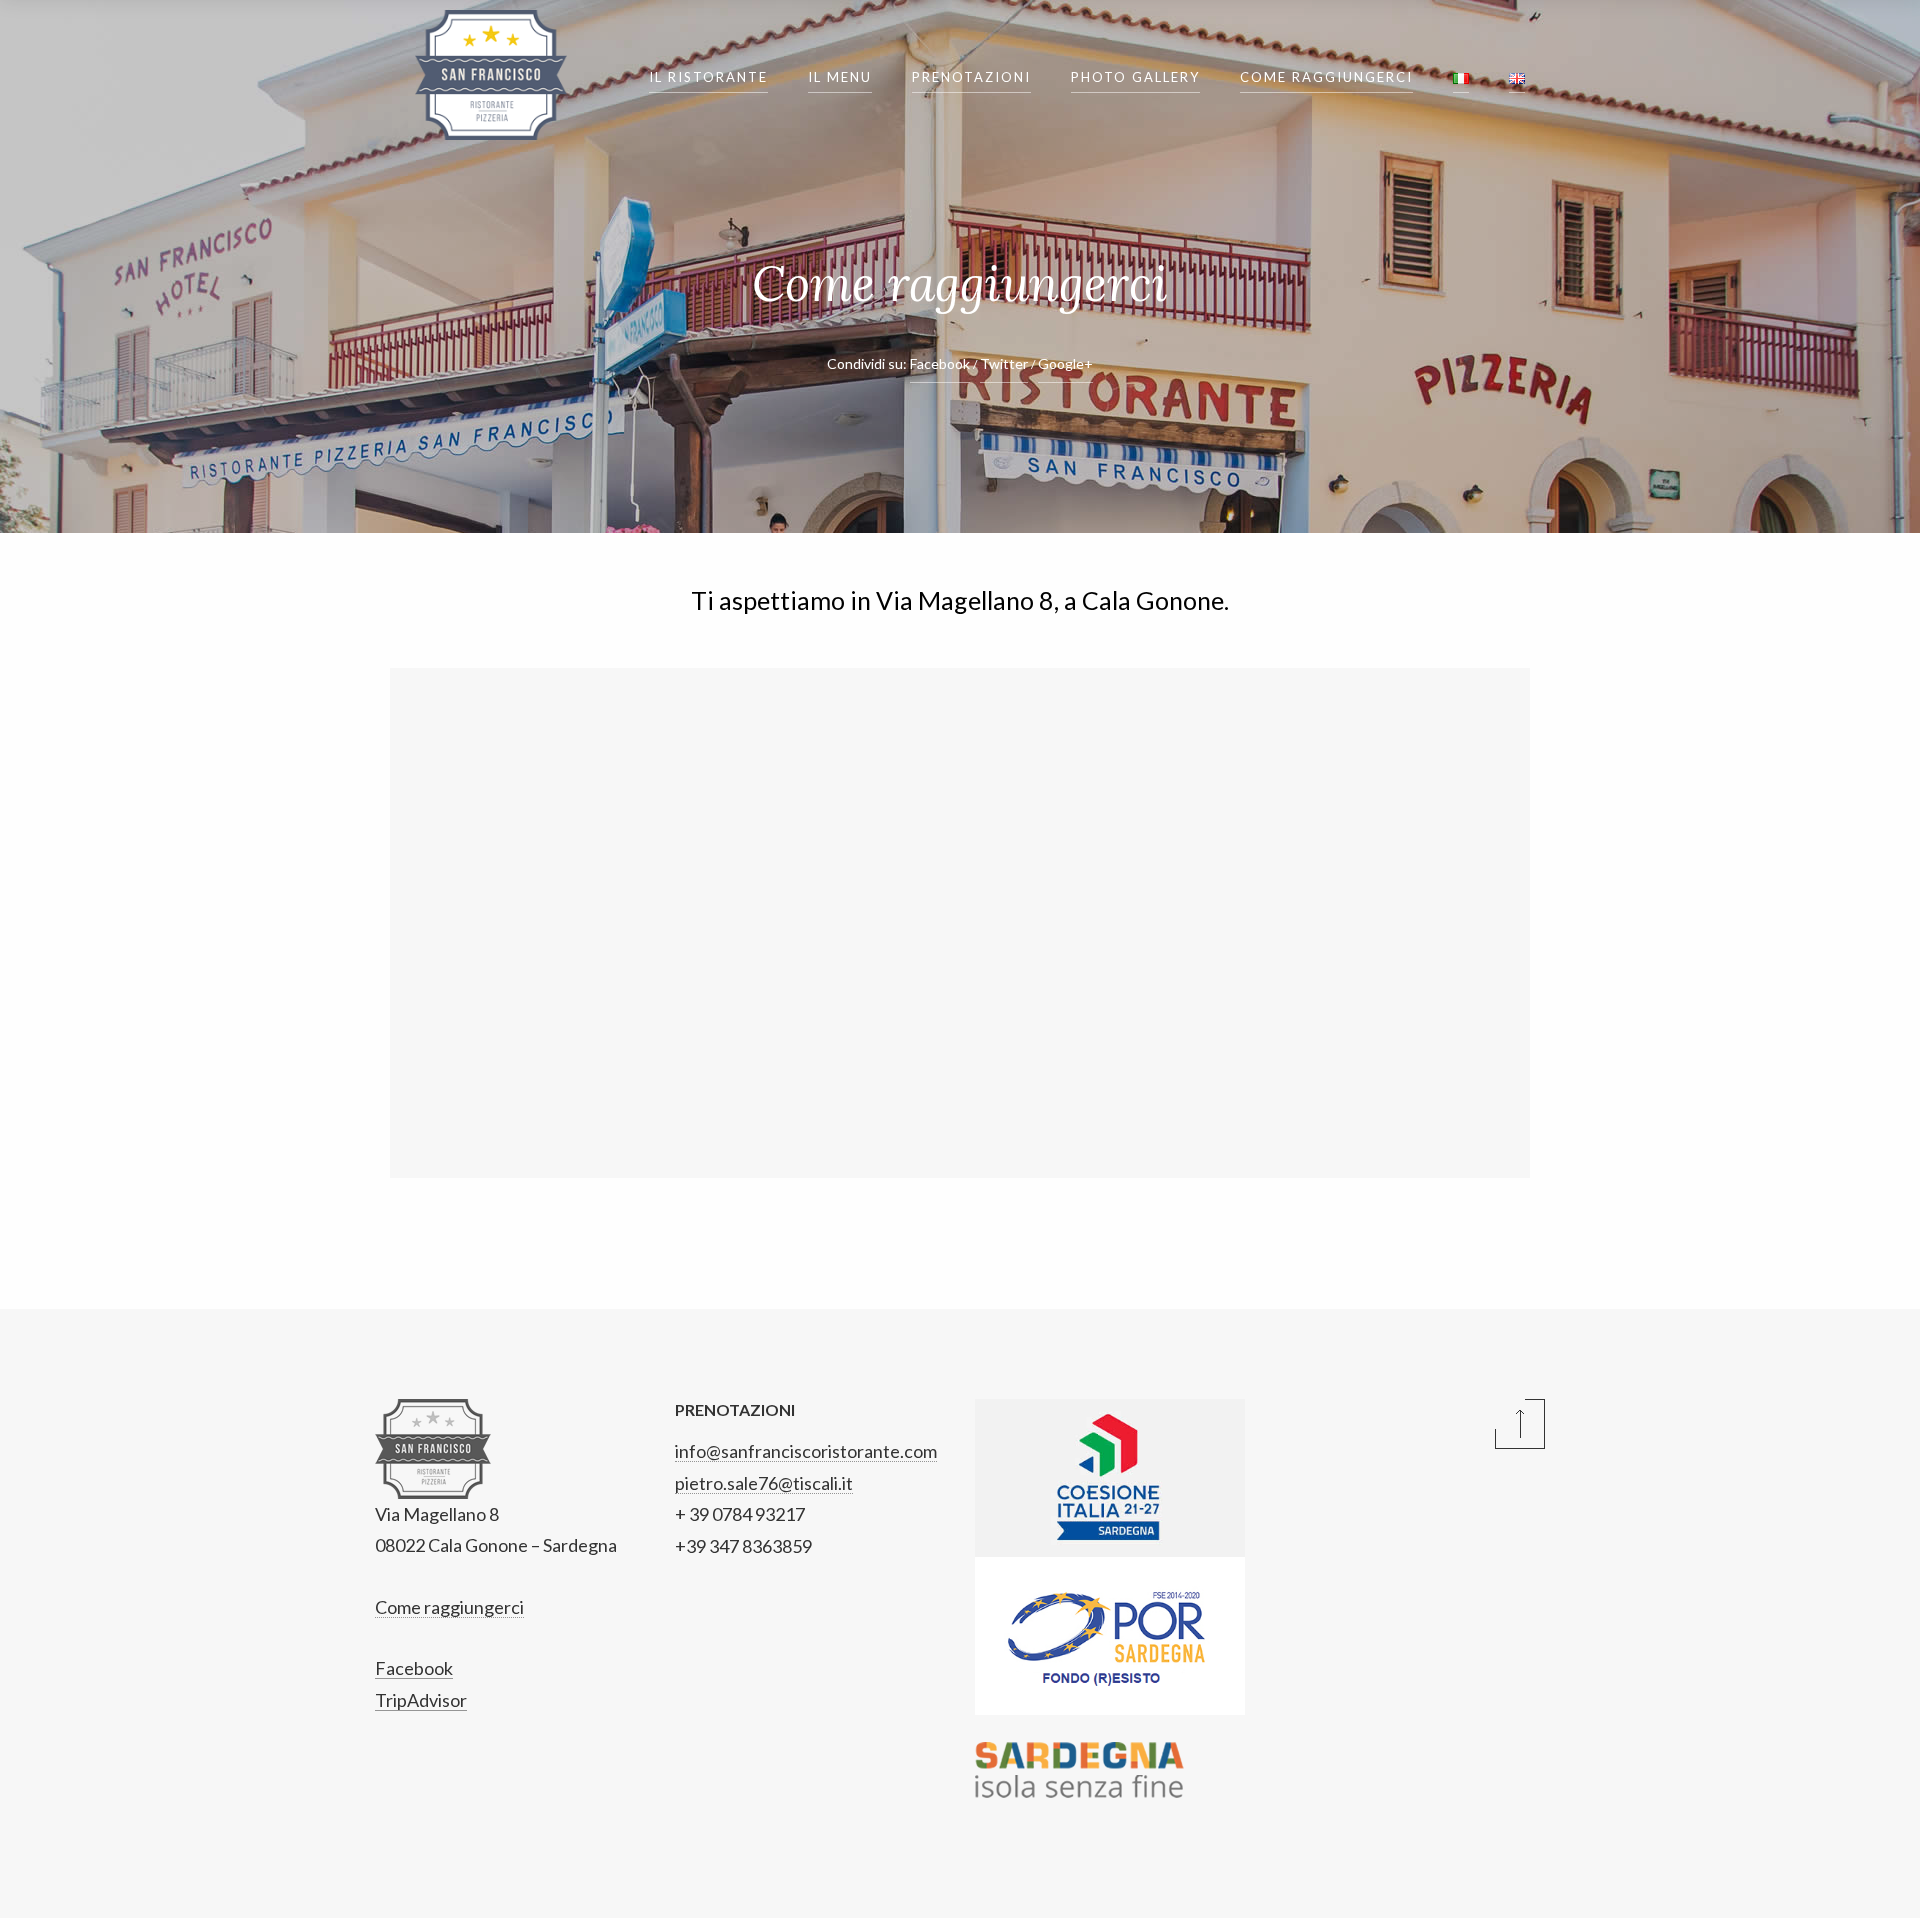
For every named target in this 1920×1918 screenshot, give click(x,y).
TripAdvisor (421, 1700)
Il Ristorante (708, 77)
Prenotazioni (971, 77)
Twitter (1004, 363)
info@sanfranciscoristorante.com (806, 1451)
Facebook (940, 363)
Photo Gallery (1135, 77)
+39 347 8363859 (743, 1546)
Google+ (1065, 363)
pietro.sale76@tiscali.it (764, 1483)
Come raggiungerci (1326, 77)
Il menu (840, 77)
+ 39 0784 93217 (740, 1514)
